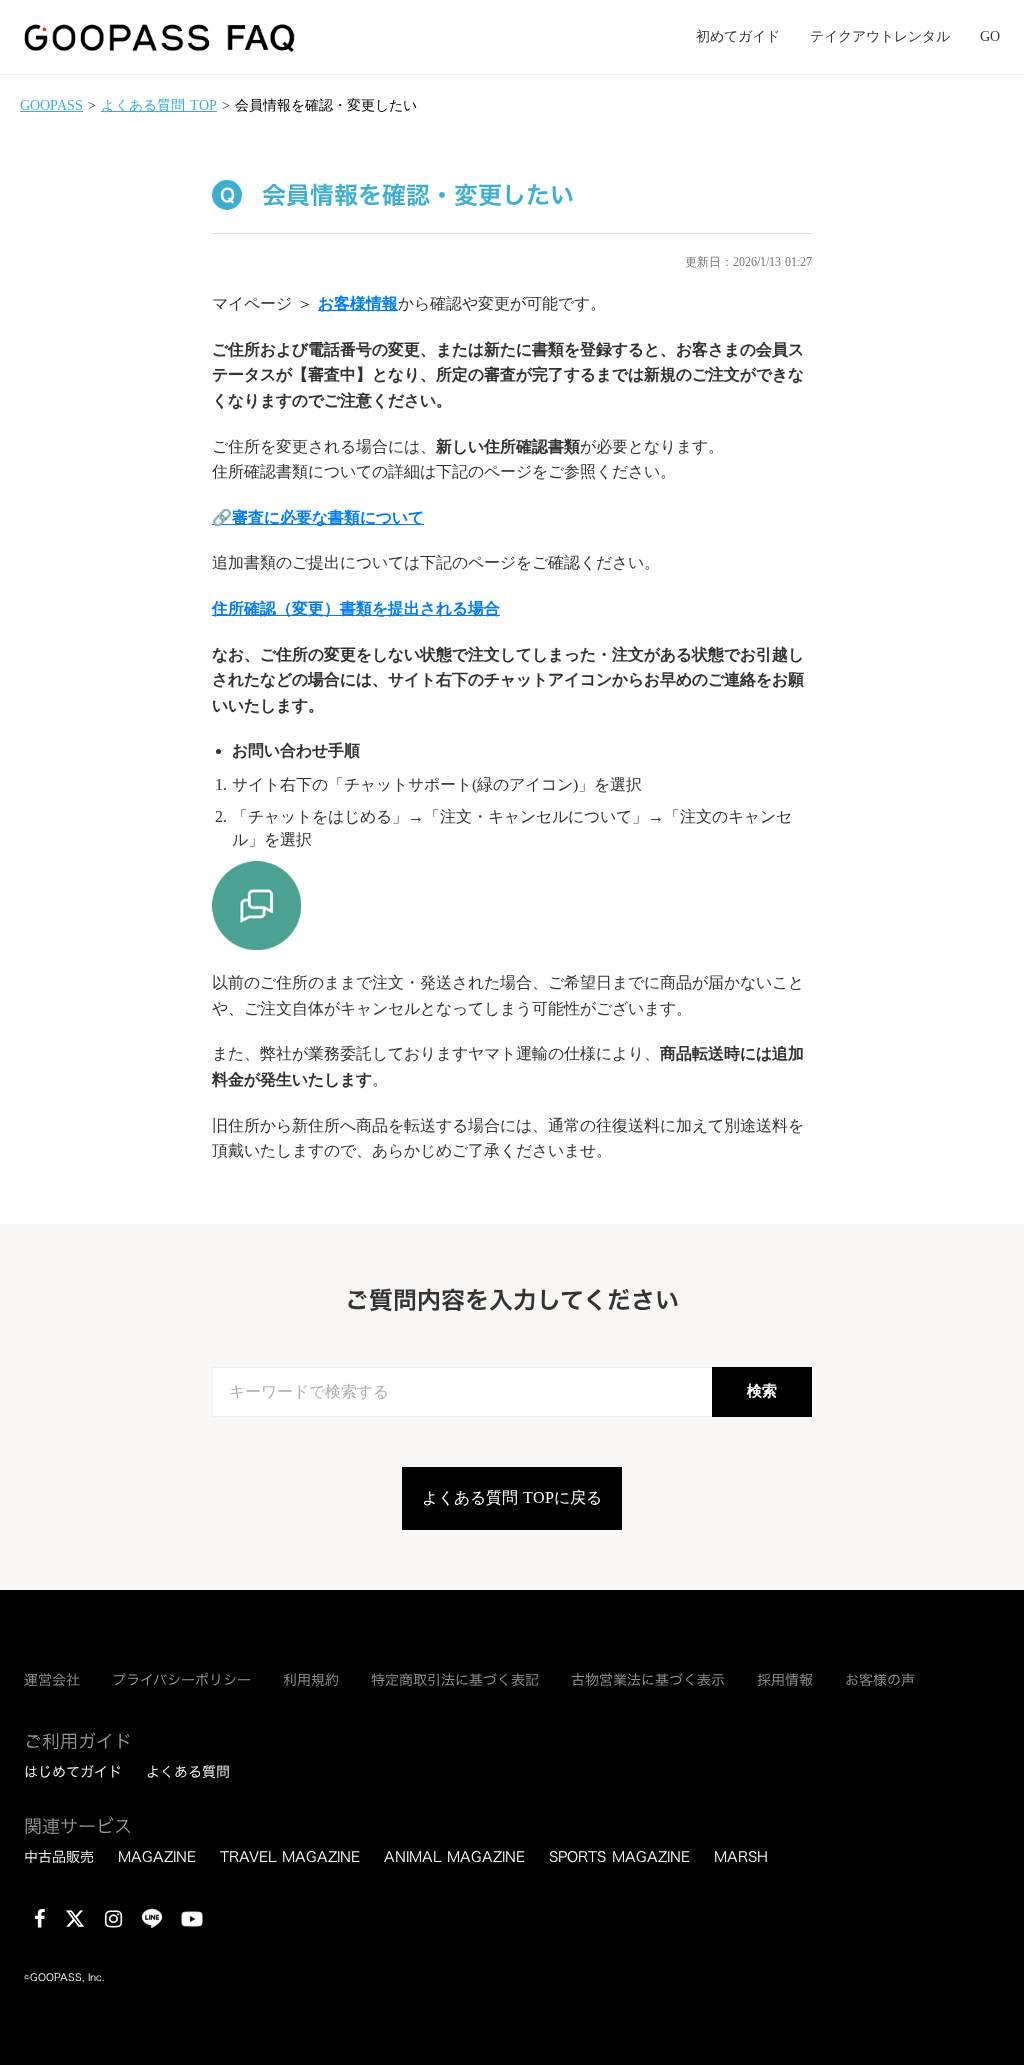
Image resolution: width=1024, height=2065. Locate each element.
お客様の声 (880, 1680)
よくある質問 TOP (159, 105)
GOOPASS (51, 105)
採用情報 (785, 1680)
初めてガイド (738, 36)
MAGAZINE (157, 1857)
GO (990, 36)
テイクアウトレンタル (880, 36)
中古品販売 (59, 1857)
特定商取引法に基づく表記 (455, 1680)
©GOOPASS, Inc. (64, 1978)
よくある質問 (188, 1772)
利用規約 (311, 1680)
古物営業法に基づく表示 (648, 1680)
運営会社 (52, 1680)
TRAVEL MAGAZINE (290, 1857)
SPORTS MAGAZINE (619, 1857)
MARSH (741, 1857)
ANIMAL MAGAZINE (454, 1857)
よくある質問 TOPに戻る (512, 1497)
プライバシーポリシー (181, 1680)
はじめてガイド (73, 1772)
